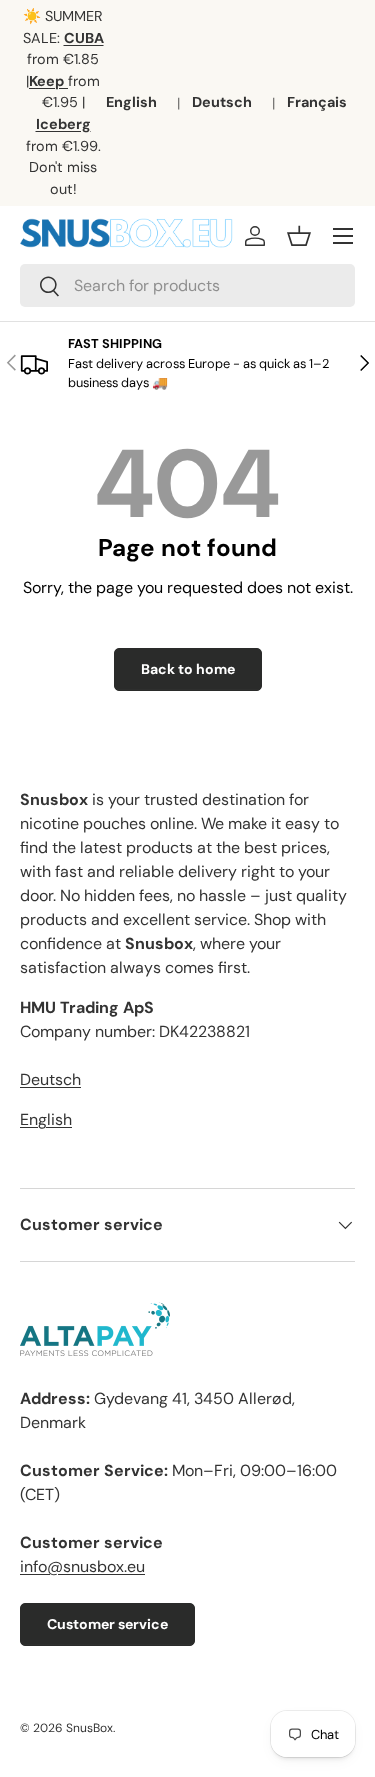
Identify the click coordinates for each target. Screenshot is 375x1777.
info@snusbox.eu (82, 1566)
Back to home (188, 669)
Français (317, 102)
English (131, 102)
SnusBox (89, 1728)
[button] (299, 236)
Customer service (107, 1624)
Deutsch (222, 102)
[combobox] (187, 285)
